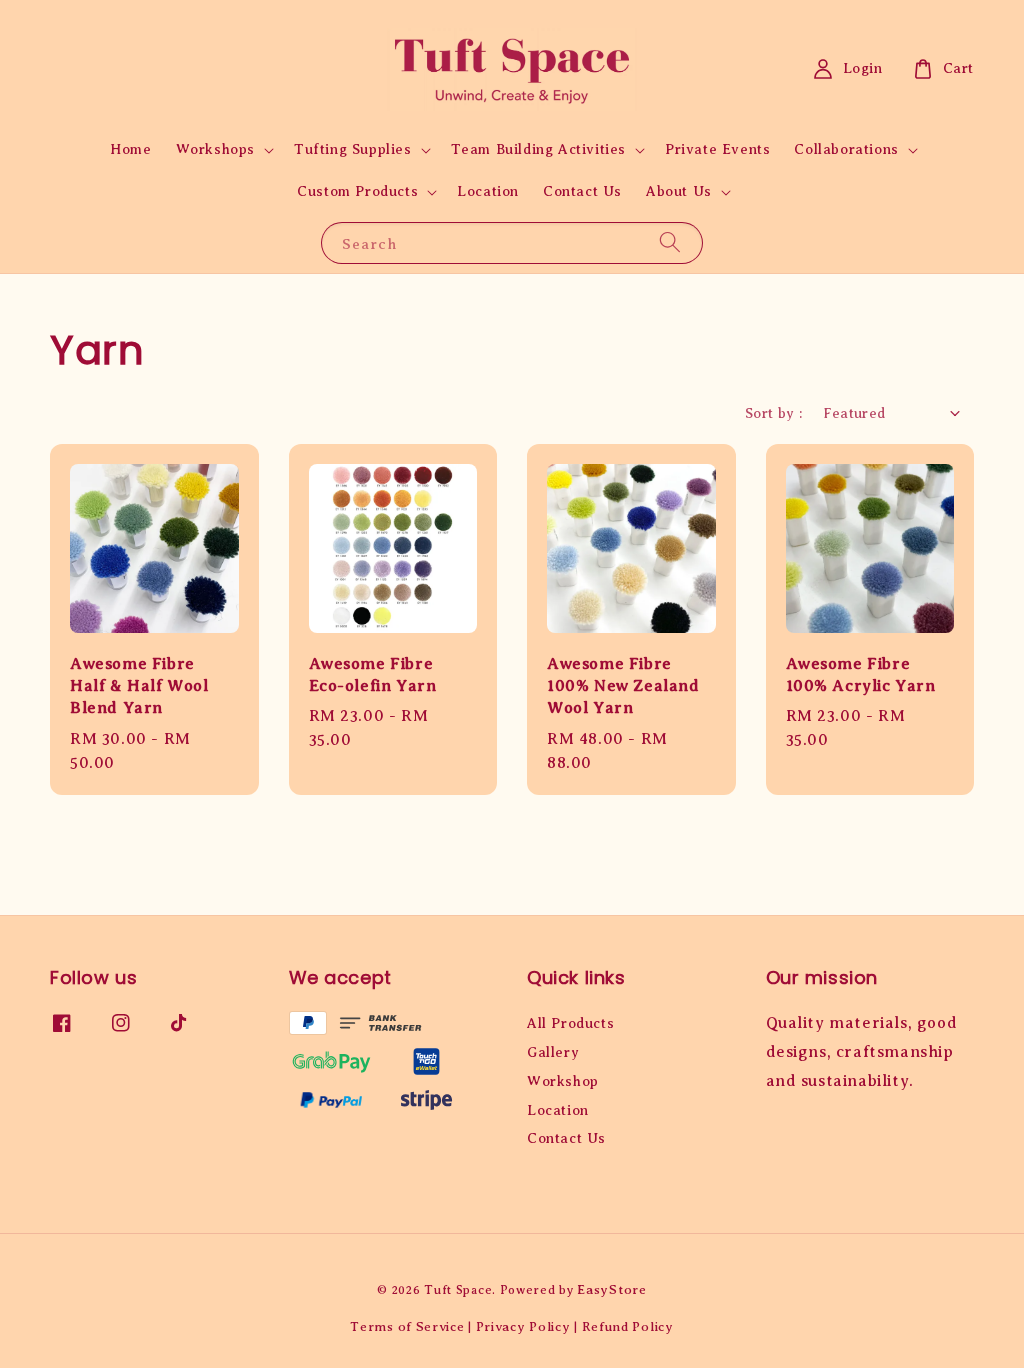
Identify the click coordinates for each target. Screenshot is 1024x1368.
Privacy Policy (523, 1326)
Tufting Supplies (353, 149)
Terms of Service (407, 1326)
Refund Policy (628, 1326)
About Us (679, 191)
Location (488, 191)
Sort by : (774, 413)
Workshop (563, 1081)
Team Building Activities (538, 149)
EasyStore (611, 1289)
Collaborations (846, 149)
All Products (570, 1023)
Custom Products (357, 191)
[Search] (670, 242)
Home (130, 149)
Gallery (553, 1052)
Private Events (717, 149)
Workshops (215, 149)
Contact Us (582, 191)
